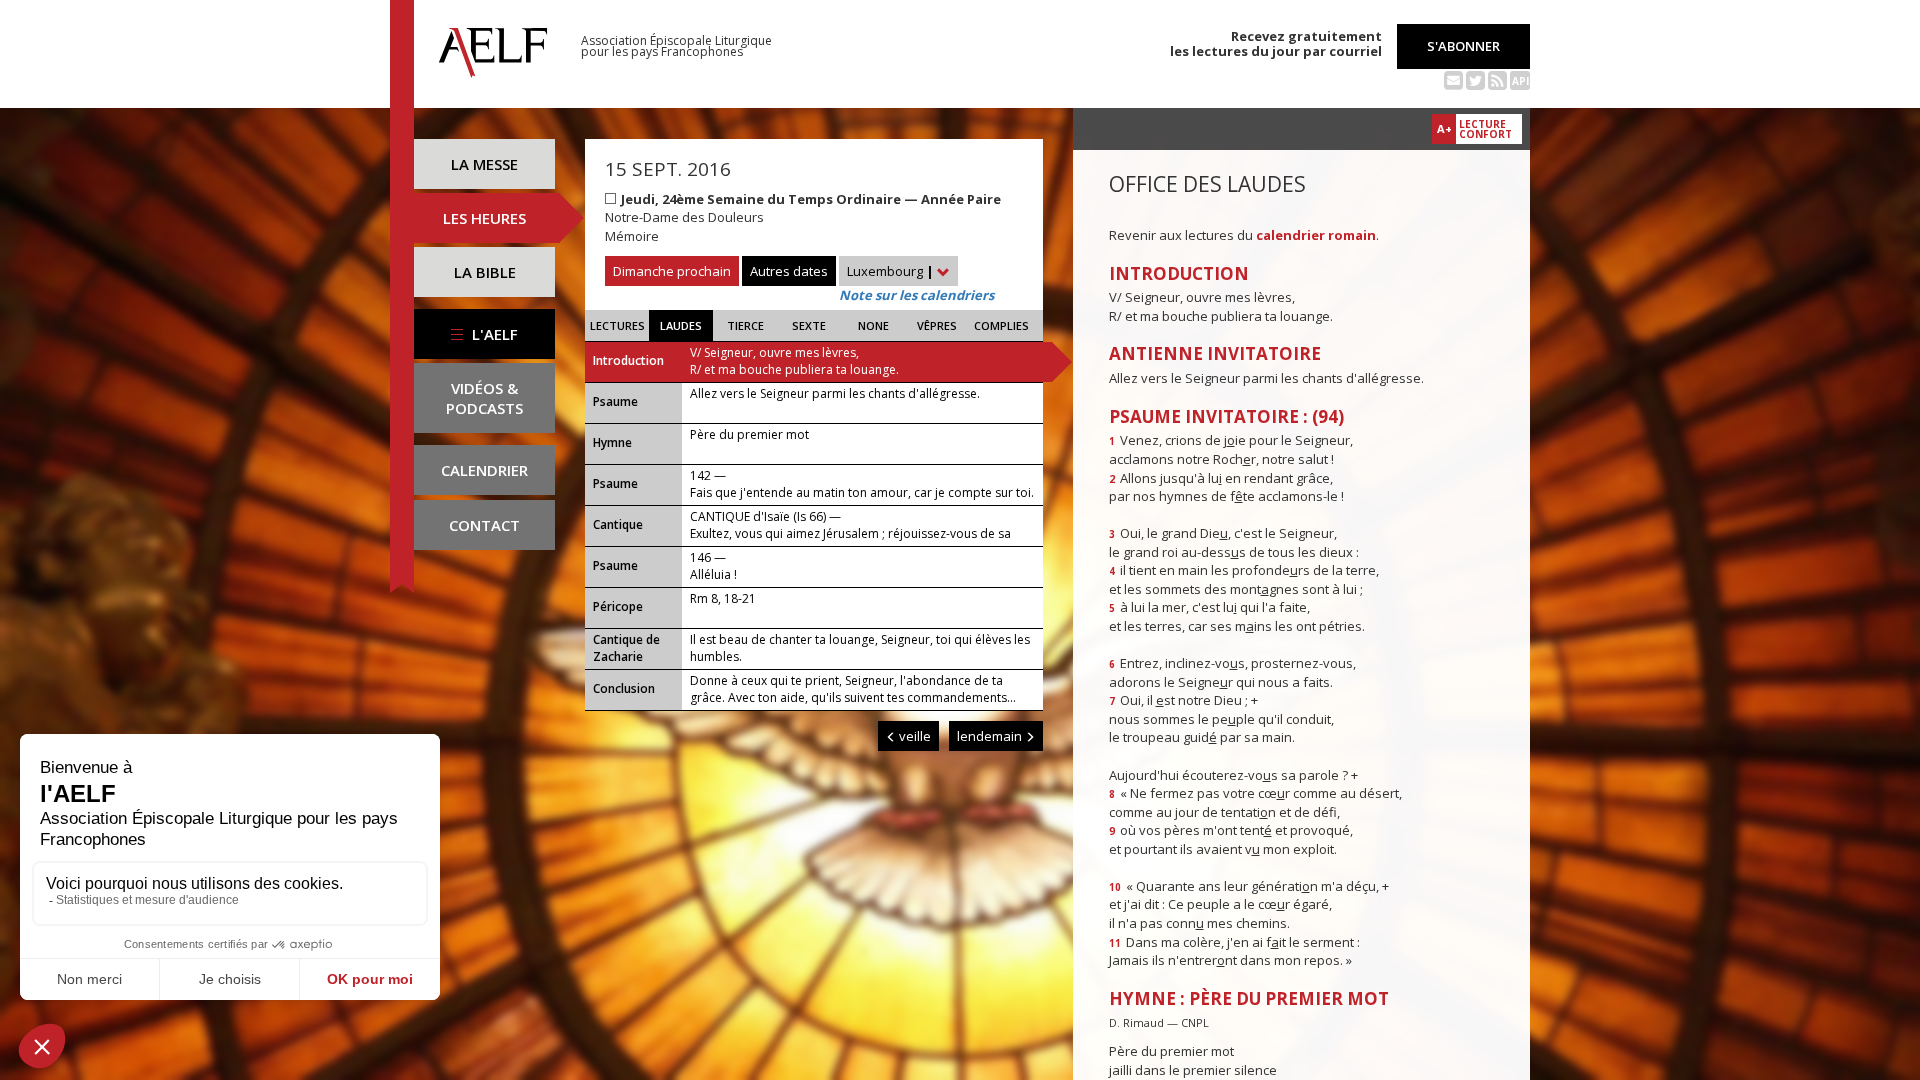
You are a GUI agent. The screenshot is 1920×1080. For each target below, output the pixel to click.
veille (913, 736)
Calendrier (484, 470)
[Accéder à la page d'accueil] (493, 47)
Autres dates (789, 271)
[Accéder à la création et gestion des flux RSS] (1497, 79)
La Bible (485, 272)
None (873, 325)
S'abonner (1463, 46)
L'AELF (493, 334)
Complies (1001, 325)
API (1520, 81)
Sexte (809, 325)
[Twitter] (1475, 79)
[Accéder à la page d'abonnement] (1453, 79)
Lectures (617, 325)
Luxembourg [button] (890, 271)
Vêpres (937, 325)
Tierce (745, 325)
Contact (484, 525)
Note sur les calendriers (916, 295)
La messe (484, 164)
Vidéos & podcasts (484, 398)
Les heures (484, 218)
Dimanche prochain (672, 271)
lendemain (991, 736)
